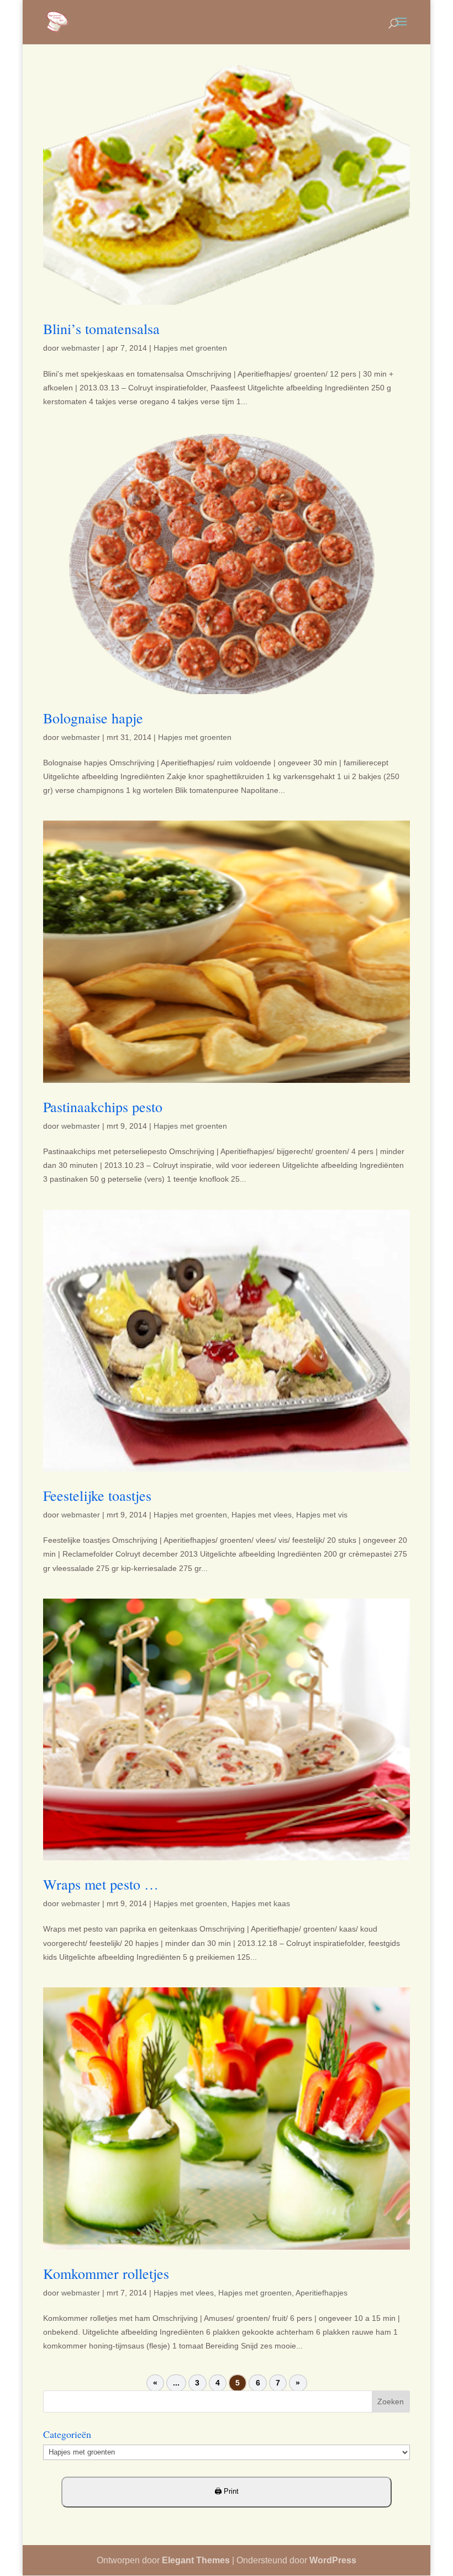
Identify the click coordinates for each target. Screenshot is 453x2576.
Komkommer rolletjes (106, 2273)
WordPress (333, 2560)
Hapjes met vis (322, 1515)
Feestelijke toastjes (97, 1495)
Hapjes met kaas (261, 1903)
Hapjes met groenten (190, 348)
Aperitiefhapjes (322, 2293)
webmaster (81, 348)
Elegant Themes (196, 2560)
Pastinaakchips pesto (103, 1107)
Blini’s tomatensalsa (101, 329)
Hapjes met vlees (262, 1515)
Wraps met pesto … (101, 1884)
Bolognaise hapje (93, 718)
